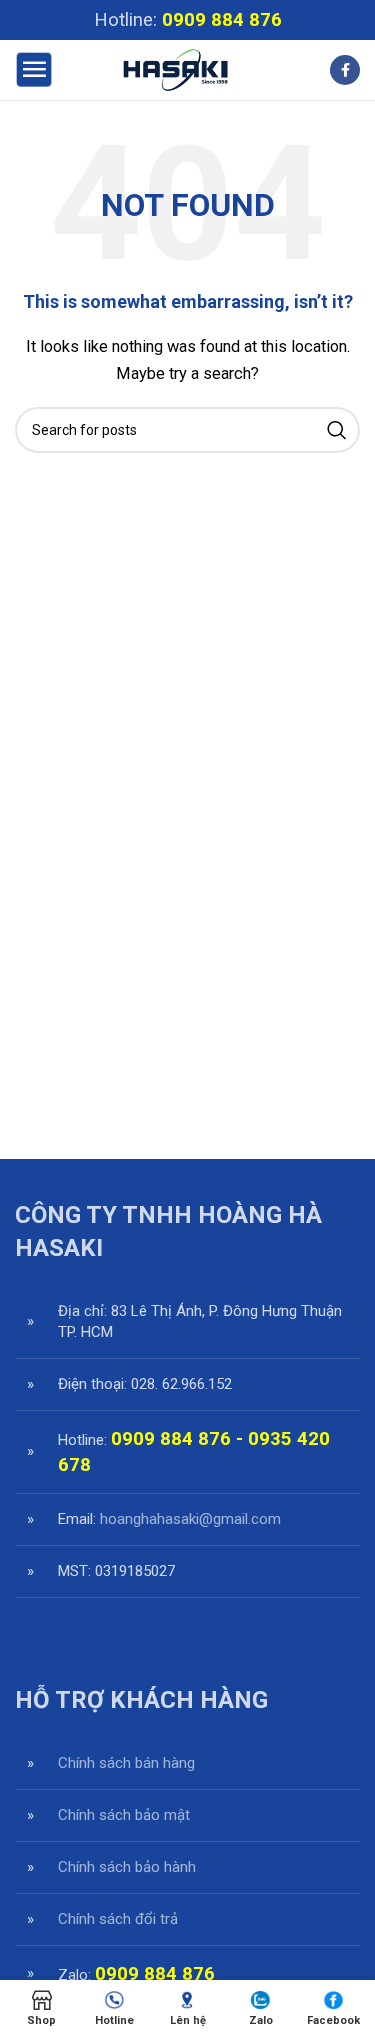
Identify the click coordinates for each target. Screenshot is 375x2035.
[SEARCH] (337, 430)
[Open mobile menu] (34, 70)
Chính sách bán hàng (126, 1763)
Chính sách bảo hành (127, 1867)
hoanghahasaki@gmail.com (190, 1519)
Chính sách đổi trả (118, 1919)
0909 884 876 (222, 20)
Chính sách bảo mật (124, 1815)
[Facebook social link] (345, 70)
